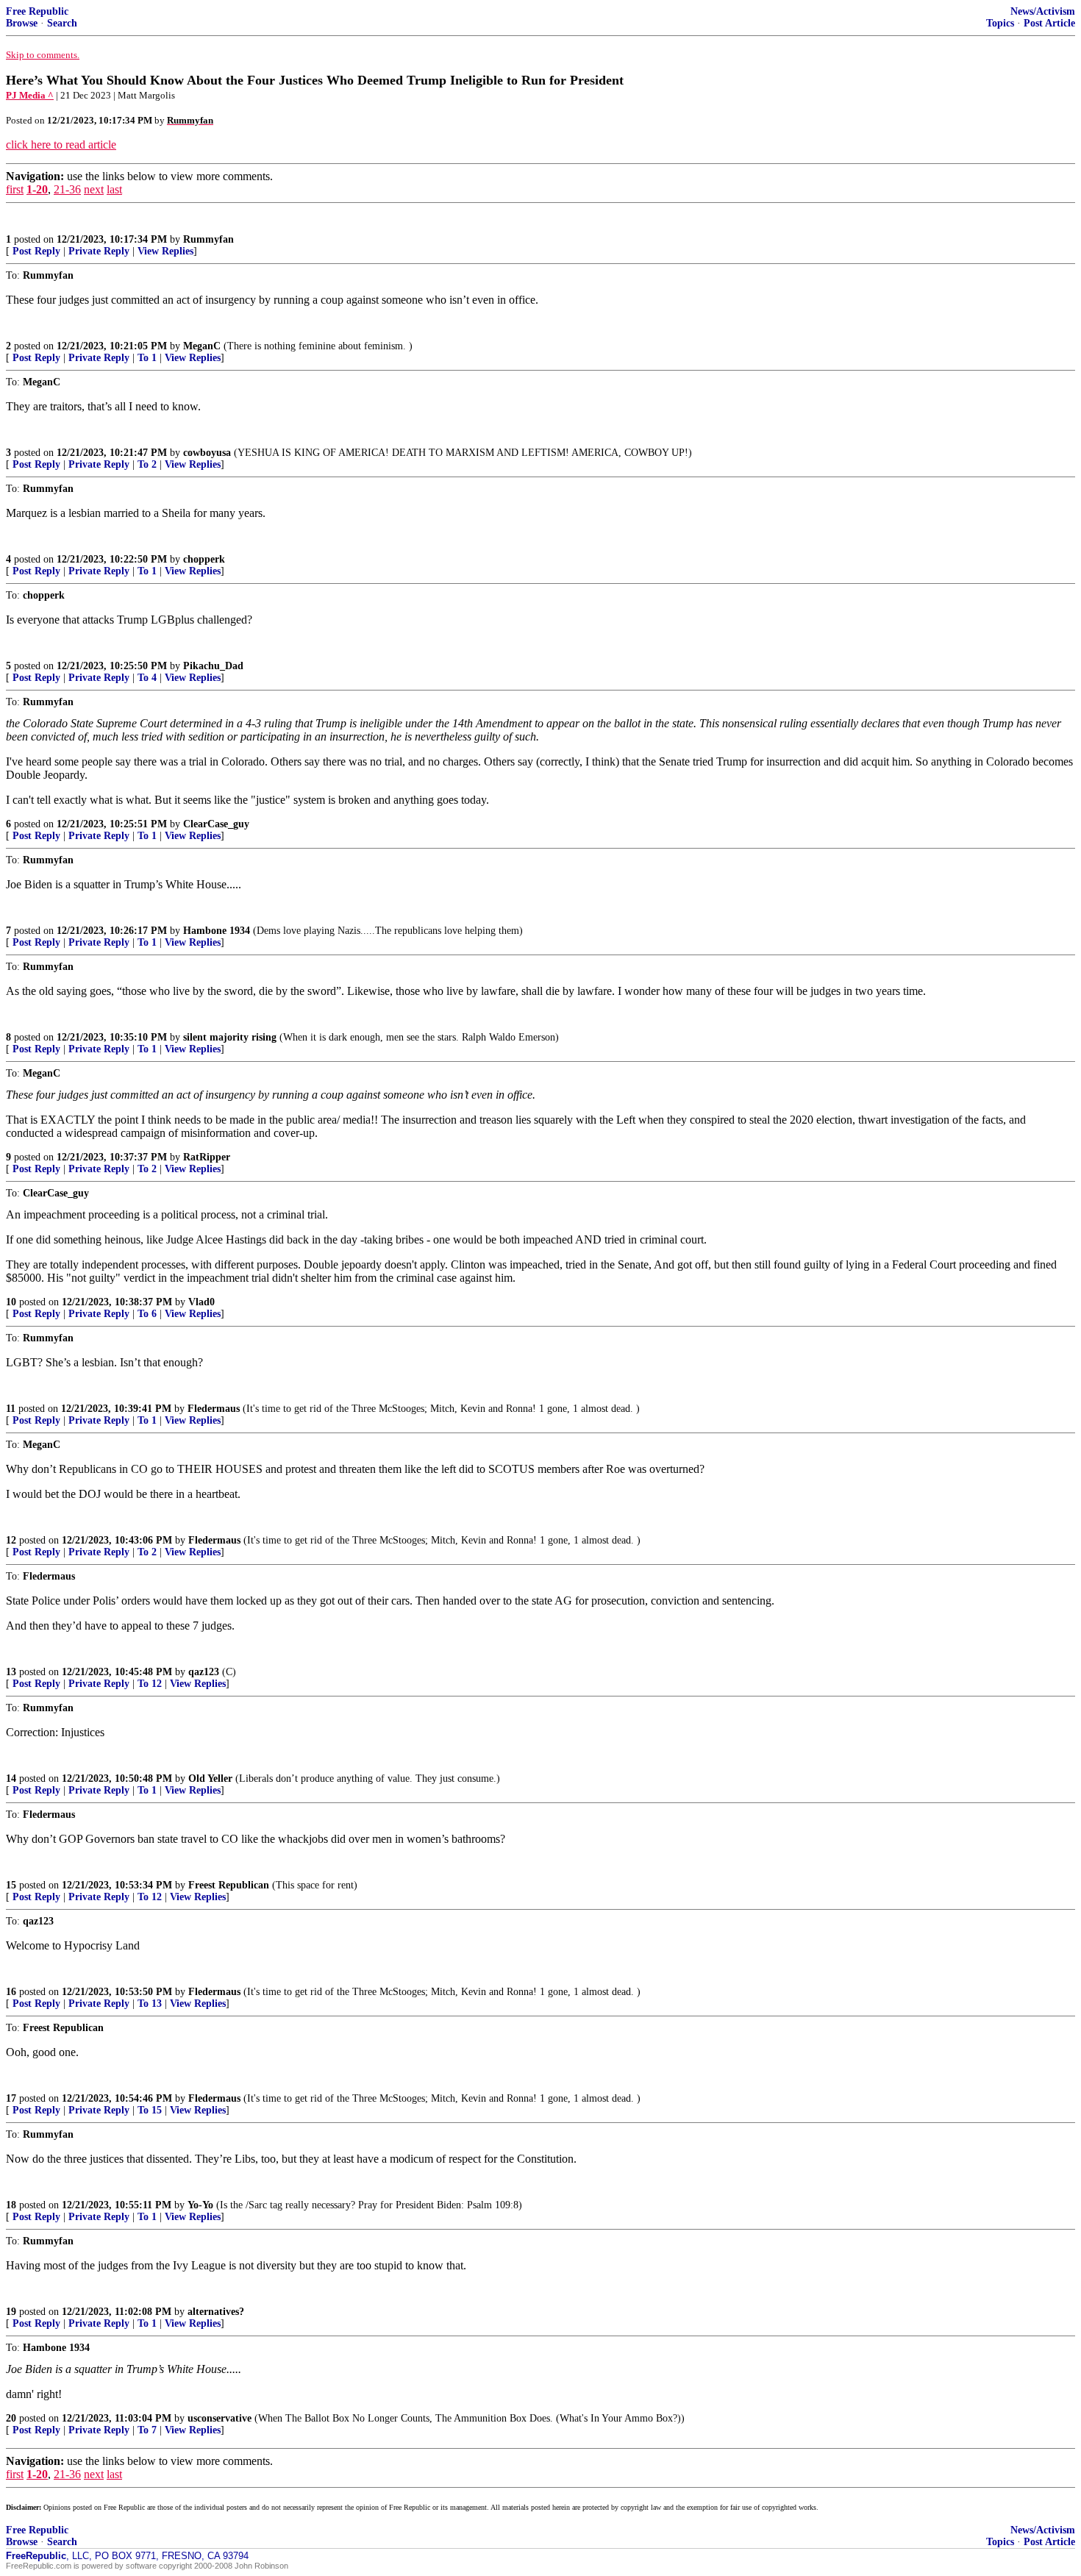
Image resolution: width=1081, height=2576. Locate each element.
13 (11, 1672)
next (94, 189)
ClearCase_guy (216, 824)
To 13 (150, 2004)
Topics (1000, 23)
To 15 (150, 2110)
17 (11, 2098)
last (114, 189)
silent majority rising (230, 1037)
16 (11, 1992)
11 (11, 1409)
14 (11, 1778)
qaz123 (204, 1672)
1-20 (37, 189)
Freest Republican (229, 1885)
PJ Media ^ (30, 95)
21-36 (67, 189)
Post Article (1049, 23)
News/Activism (1043, 11)
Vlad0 (201, 1302)
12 (11, 1540)
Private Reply (99, 251)
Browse (22, 23)
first (15, 189)
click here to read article (61, 145)
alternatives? (216, 2312)
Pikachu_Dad (213, 666)
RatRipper (207, 1157)
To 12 (150, 1684)
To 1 (147, 358)
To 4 (147, 678)
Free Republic (37, 11)
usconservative (220, 2418)
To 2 (147, 464)
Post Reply (36, 251)
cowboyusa (207, 453)
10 (11, 1302)
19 (11, 2312)
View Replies (165, 251)
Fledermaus (214, 1409)
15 (11, 1885)
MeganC (202, 346)
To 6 (147, 1314)
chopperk (204, 559)
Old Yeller (210, 1778)
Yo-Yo (200, 2205)
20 (11, 2418)
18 (11, 2205)
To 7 (147, 2430)
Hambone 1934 (217, 931)
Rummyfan (208, 239)
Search (62, 23)
